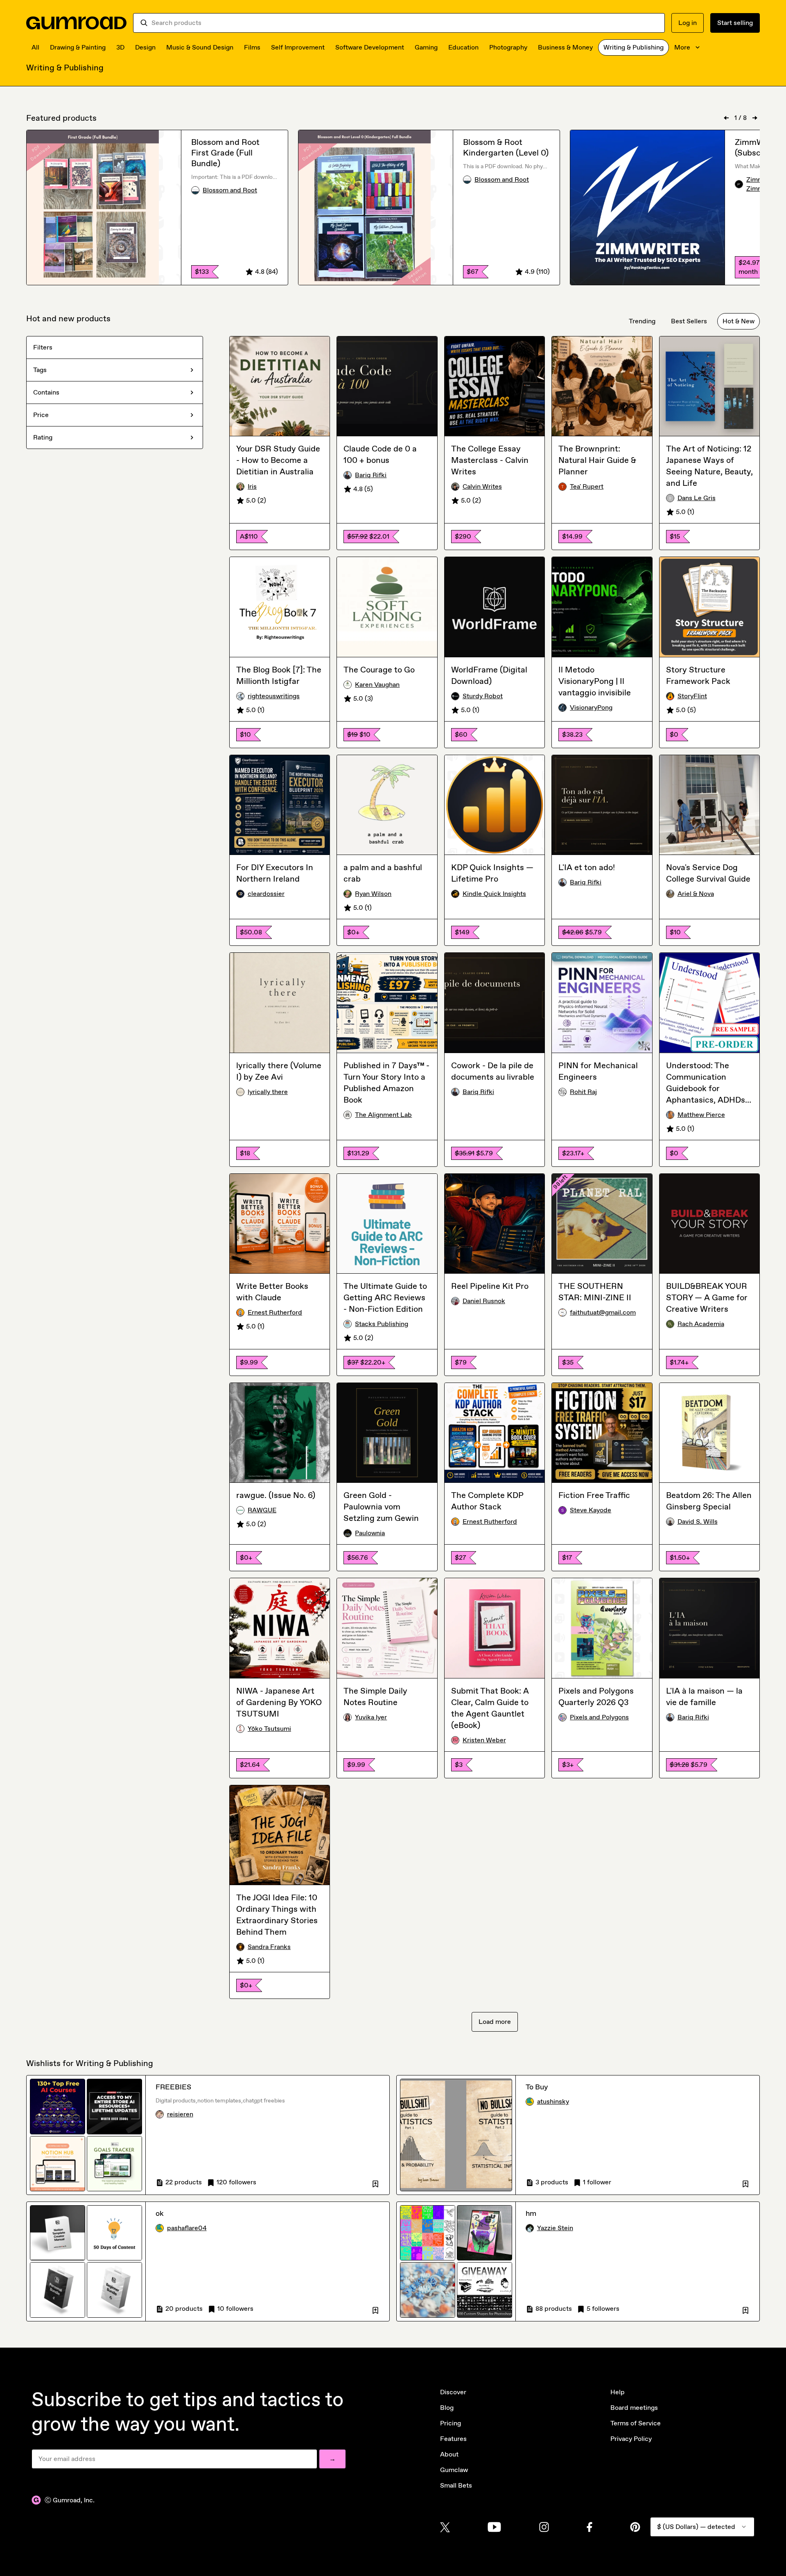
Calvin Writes (482, 486)
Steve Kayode (591, 1510)
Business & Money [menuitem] (565, 47)
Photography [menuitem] (508, 47)
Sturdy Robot (483, 696)
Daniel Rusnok (484, 1301)
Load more (495, 2022)
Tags (40, 370)
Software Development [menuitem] (370, 47)
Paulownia (370, 1533)
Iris (252, 486)
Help (618, 2392)
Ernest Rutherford (275, 1312)
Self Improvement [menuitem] (298, 47)
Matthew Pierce (701, 1115)
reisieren (180, 2114)
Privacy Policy (631, 2439)
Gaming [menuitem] (426, 47)
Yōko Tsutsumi (269, 1729)
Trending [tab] (642, 321)
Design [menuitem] (145, 47)
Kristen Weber (484, 1740)
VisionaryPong (591, 707)
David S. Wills (698, 1521)
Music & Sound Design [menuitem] (200, 47)
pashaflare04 (187, 2228)
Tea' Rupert (587, 486)
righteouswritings (274, 696)
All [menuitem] (35, 47)
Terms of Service (636, 2423)
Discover (453, 2392)
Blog (447, 2408)
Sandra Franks (269, 1947)
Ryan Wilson (373, 894)
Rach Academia (701, 1324)
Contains (46, 392)
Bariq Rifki (371, 475)
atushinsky (553, 2101)
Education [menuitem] (463, 47)
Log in (688, 23)
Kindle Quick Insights (494, 894)
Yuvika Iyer (371, 1717)
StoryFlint (692, 696)
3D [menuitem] (120, 47)
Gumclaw (454, 2470)
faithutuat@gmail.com (603, 1312)
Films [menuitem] (252, 47)
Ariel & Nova (696, 894)
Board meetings (634, 2408)
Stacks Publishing (382, 1324)
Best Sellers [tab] (689, 321)
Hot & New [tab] (739, 321)
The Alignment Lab (383, 1115)
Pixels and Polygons (599, 1717)
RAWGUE (262, 1510)
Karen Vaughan (377, 685)
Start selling (735, 23)
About (449, 2454)
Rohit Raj (583, 1092)
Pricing (451, 2423)
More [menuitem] (682, 47)
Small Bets (456, 2485)
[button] (375, 2182)
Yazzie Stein (555, 2228)
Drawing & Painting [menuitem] (78, 47)
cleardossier (266, 894)
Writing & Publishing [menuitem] (634, 47)
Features (453, 2439)
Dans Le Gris (697, 498)
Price (41, 415)
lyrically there (268, 1092)
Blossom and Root (230, 190)
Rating (43, 437)
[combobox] (405, 23)
